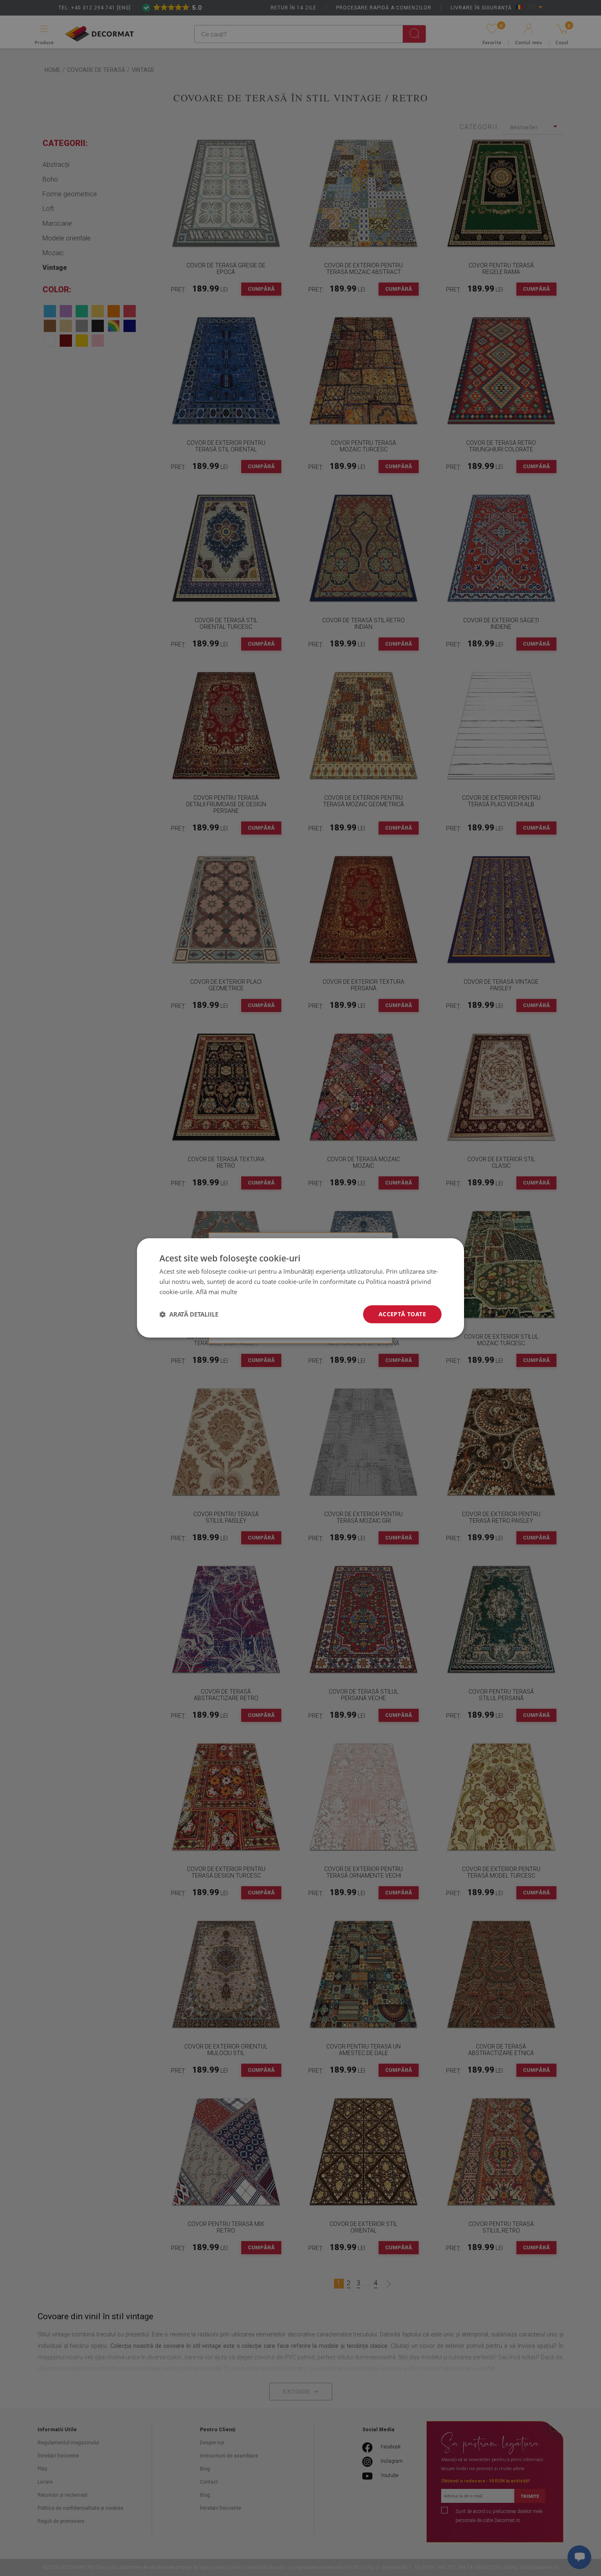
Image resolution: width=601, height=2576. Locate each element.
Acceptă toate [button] (402, 1314)
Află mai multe (216, 1292)
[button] (189, 1314)
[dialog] (300, 1288)
